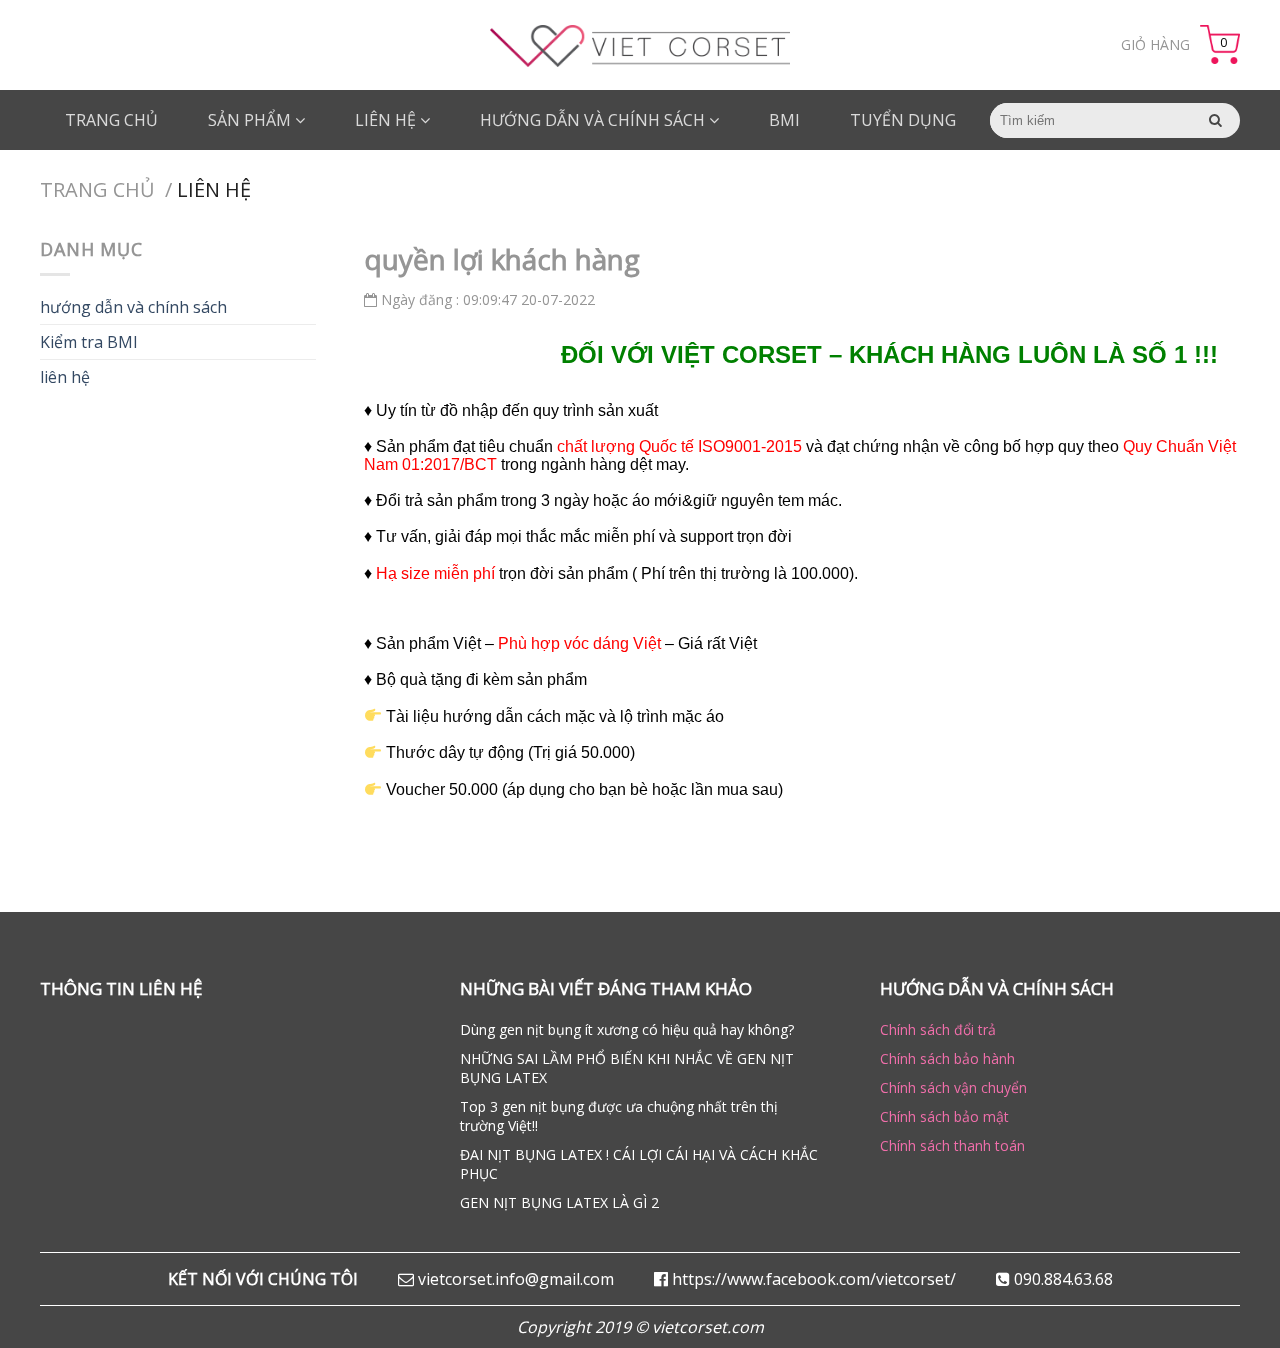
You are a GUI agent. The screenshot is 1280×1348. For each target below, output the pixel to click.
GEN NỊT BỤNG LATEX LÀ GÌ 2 (559, 1202)
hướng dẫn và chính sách (133, 307)
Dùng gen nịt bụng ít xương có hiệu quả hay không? (627, 1029)
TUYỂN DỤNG (903, 120)
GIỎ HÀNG (1155, 44)
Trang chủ (111, 120)
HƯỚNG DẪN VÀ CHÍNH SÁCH (594, 120)
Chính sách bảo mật (944, 1116)
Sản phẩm (251, 120)
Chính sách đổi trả (938, 1029)
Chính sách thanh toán (952, 1145)
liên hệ (387, 120)
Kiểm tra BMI (89, 342)
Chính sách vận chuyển (953, 1087)
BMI (784, 120)
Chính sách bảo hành (947, 1058)
